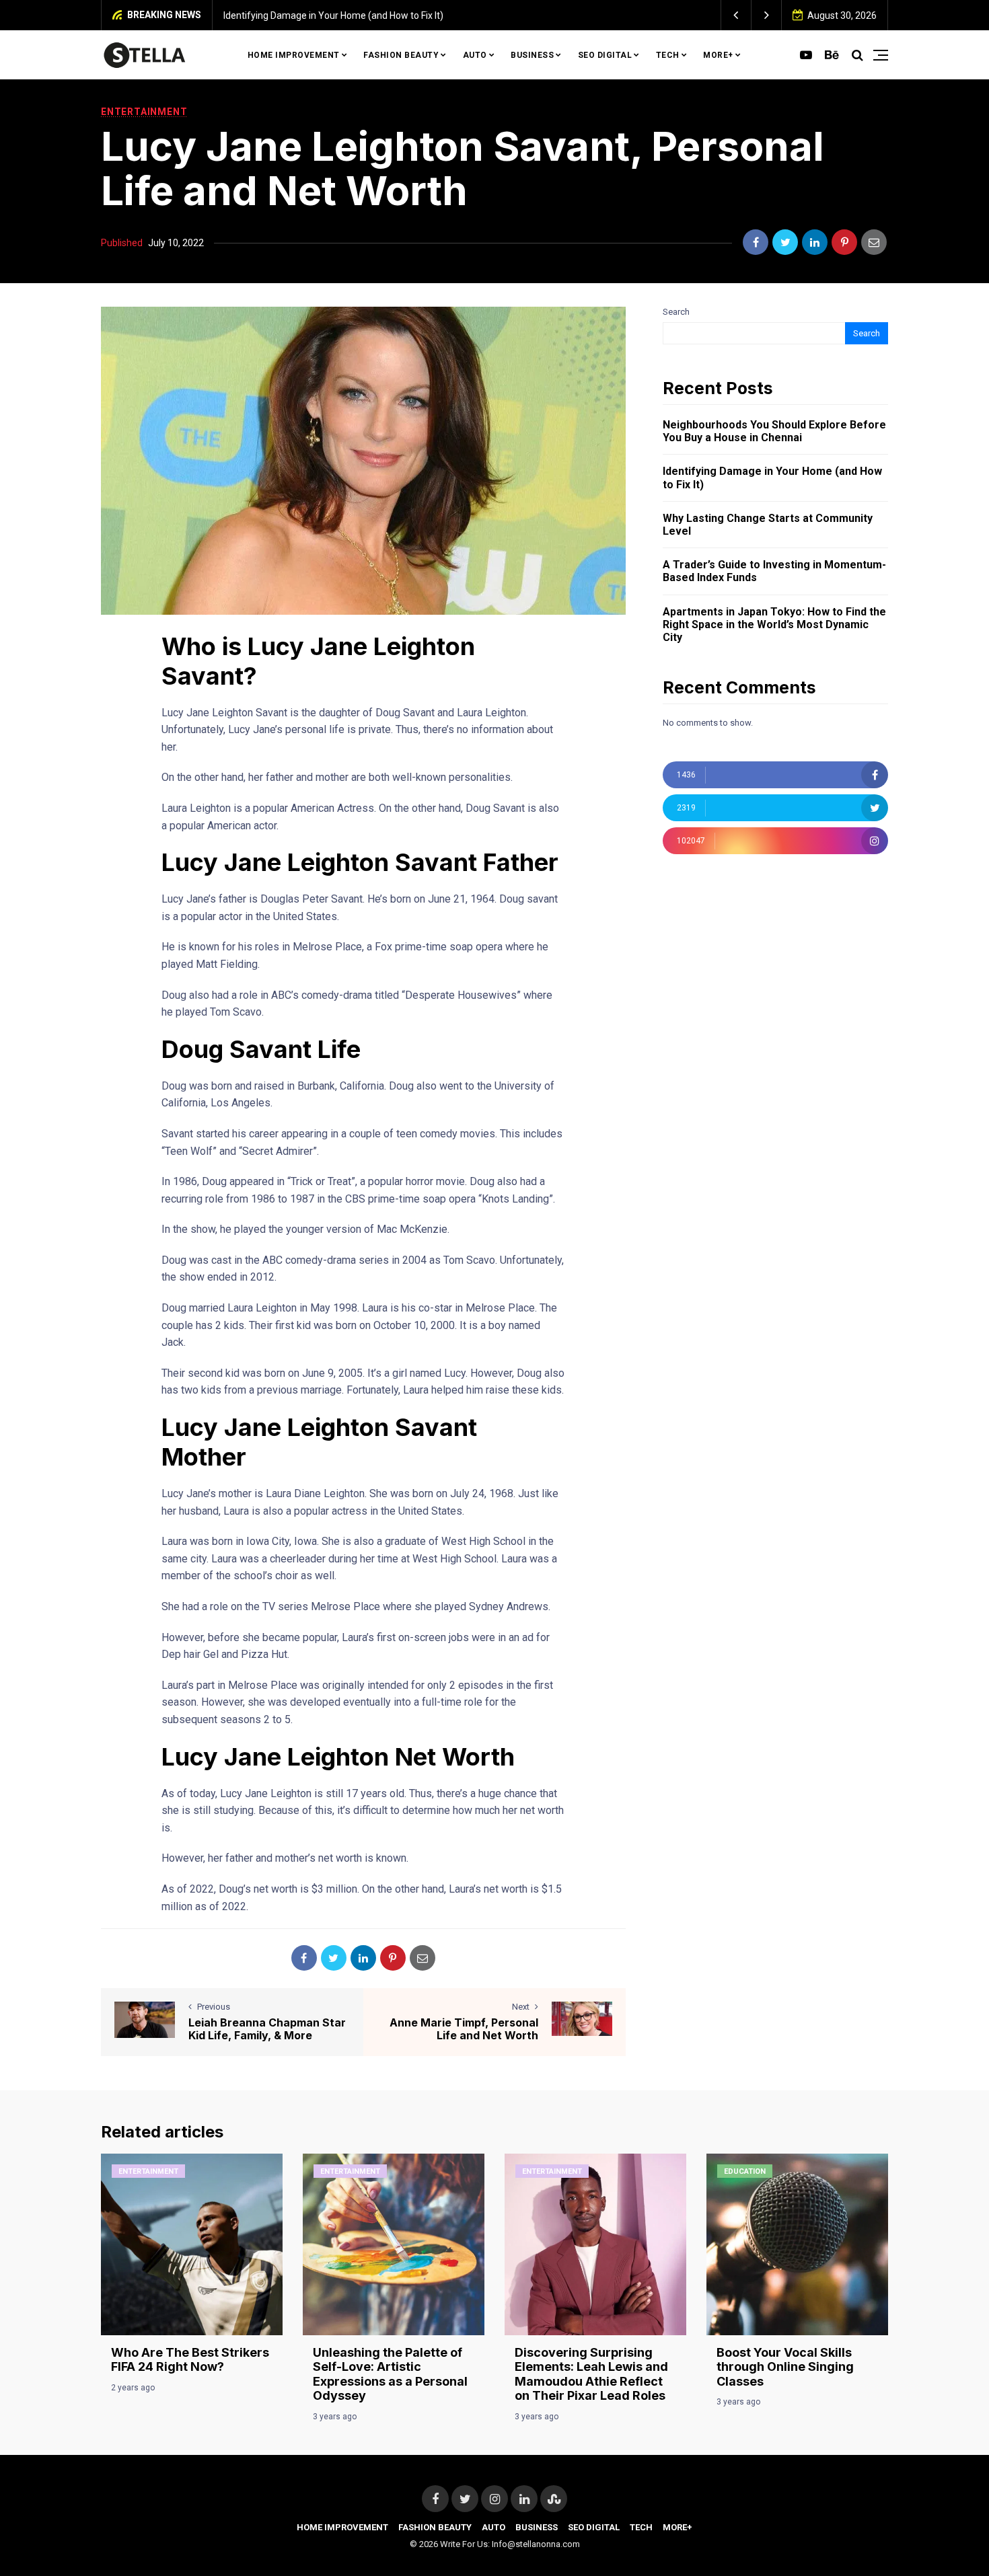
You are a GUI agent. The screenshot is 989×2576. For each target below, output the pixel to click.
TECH (668, 55)
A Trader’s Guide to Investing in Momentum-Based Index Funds (774, 571)
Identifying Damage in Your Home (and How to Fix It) (333, 15)
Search (676, 312)
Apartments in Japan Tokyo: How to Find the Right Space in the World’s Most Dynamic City (774, 624)
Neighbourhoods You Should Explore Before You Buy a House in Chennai (774, 431)
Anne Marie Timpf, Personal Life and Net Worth (464, 2029)
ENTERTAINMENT (144, 112)
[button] (736, 15)
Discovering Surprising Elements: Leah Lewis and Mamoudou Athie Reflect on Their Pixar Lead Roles (591, 2374)
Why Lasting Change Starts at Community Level (768, 525)
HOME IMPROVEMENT (294, 55)
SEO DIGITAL (605, 55)
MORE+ (718, 55)
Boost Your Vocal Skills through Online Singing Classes (785, 2367)
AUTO (475, 55)
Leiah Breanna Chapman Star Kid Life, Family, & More (267, 2029)
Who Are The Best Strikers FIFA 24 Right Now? (190, 2360)
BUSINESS (532, 55)
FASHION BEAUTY (401, 55)
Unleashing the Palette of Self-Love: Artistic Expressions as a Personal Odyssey (390, 2374)
